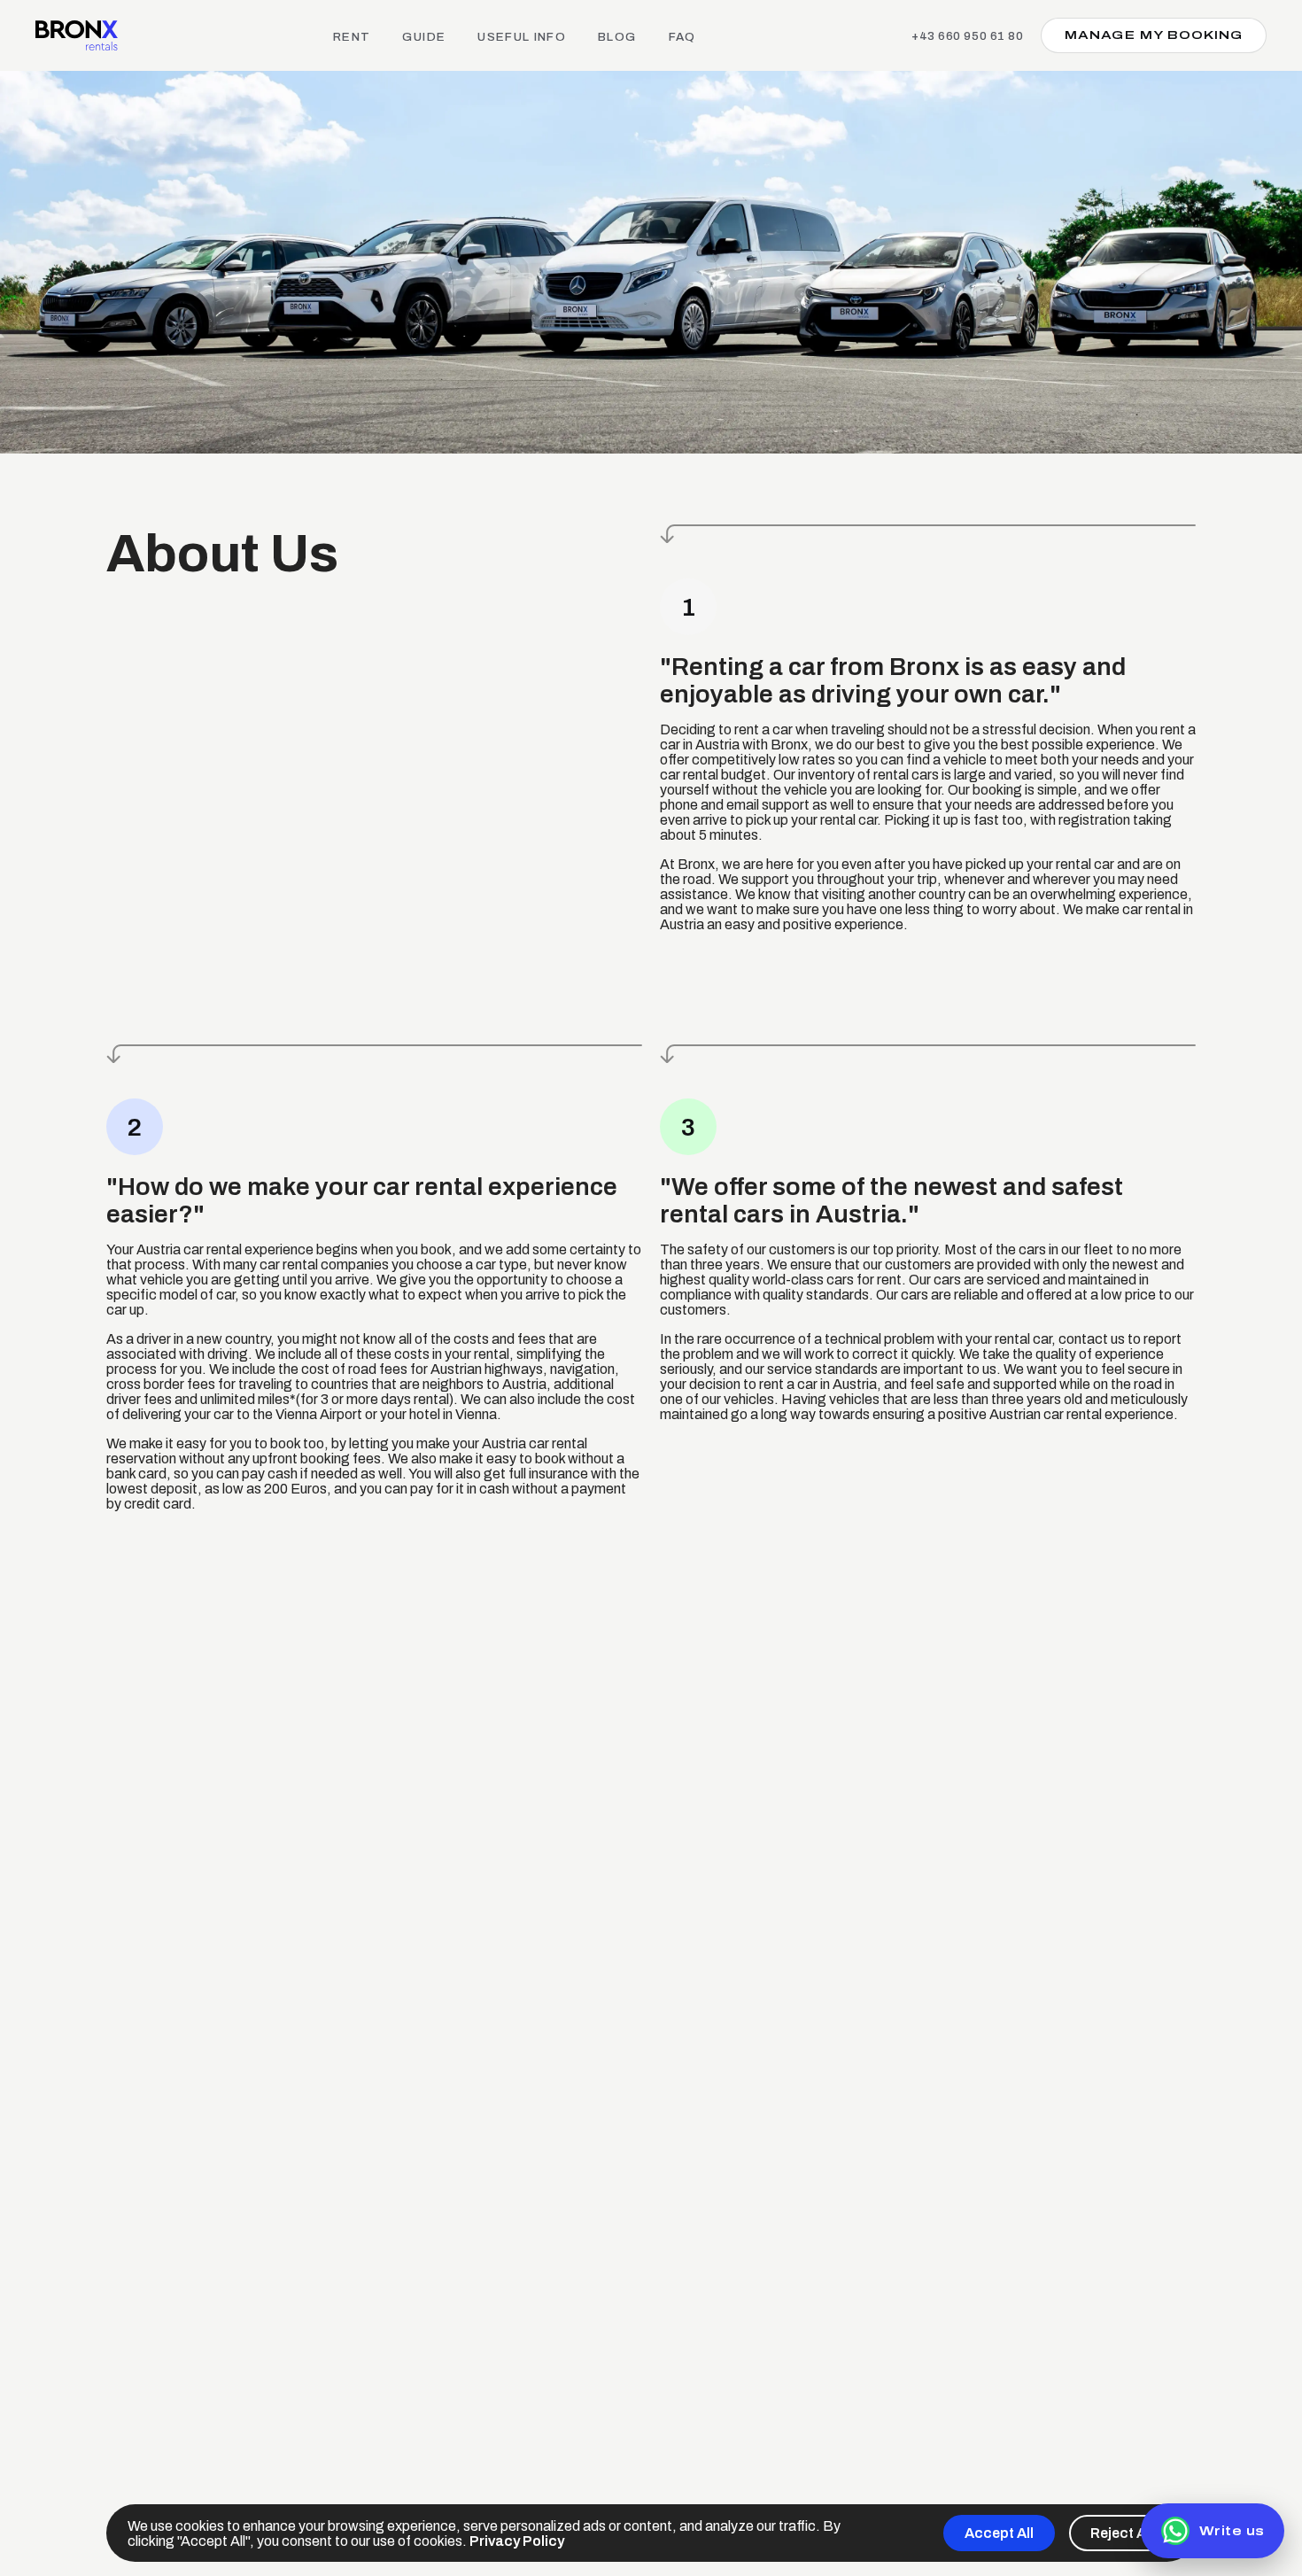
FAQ (682, 37)
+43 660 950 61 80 (967, 36)
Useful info (522, 37)
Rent (352, 37)
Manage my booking (1154, 35)
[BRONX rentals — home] (77, 35)
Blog (617, 37)
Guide (424, 37)
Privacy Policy (517, 2541)
